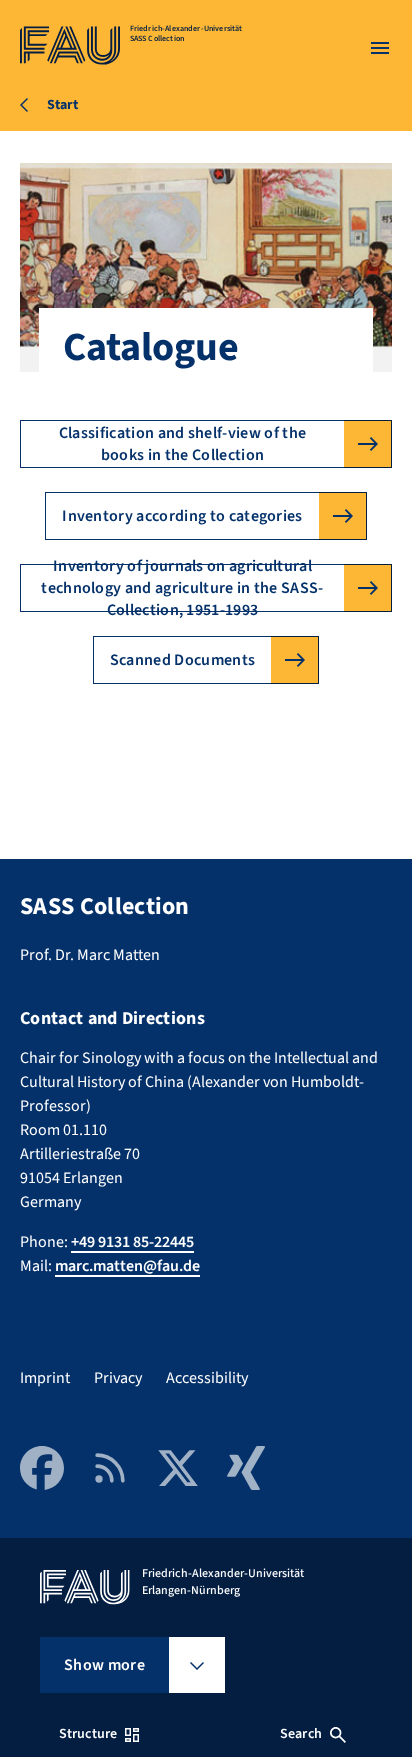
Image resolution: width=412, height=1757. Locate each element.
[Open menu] (380, 48)
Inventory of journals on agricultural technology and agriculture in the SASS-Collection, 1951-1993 (182, 588)
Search (301, 1734)
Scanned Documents (182, 660)
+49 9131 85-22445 (132, 1242)
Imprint (45, 1378)
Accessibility (207, 1378)
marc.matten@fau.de (127, 1266)
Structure (88, 1734)
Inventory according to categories (182, 516)
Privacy (118, 1378)
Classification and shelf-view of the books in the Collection (183, 444)
